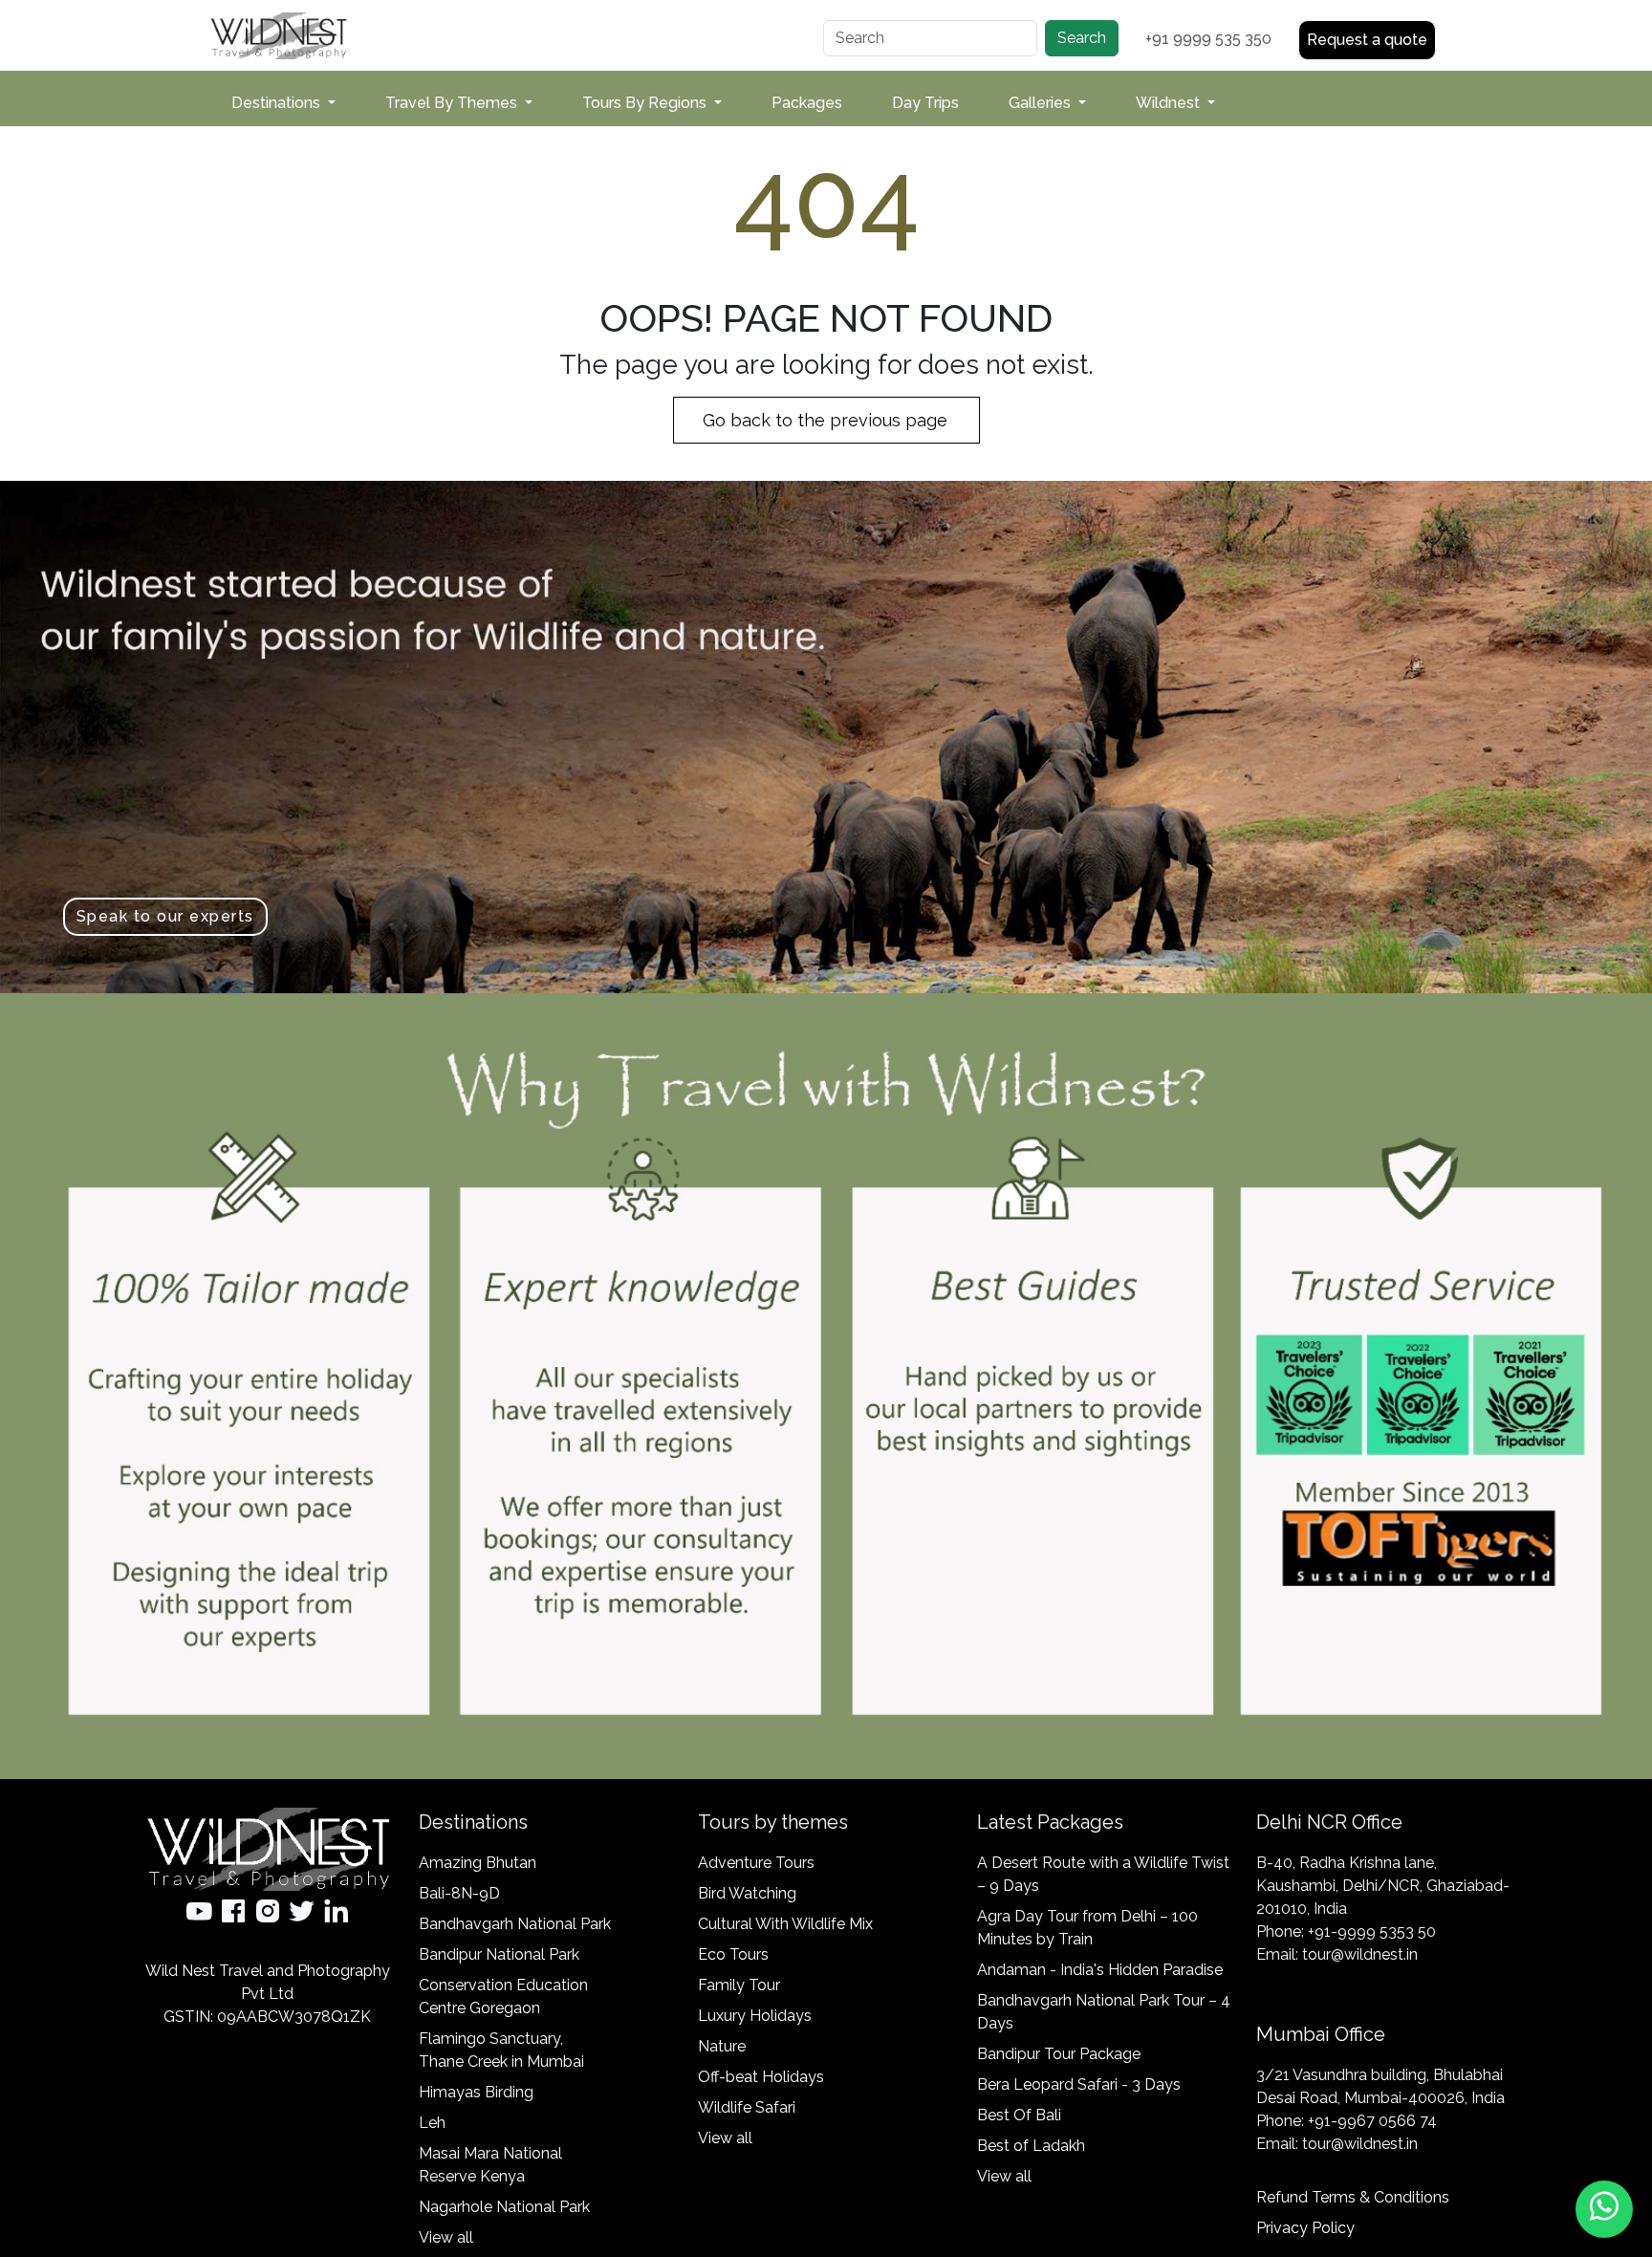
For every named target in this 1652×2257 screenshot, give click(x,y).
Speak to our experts (165, 916)
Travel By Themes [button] (453, 103)
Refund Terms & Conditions (1353, 2197)
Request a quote (1367, 40)
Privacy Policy (1305, 2228)
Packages (807, 103)
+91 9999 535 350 (1208, 39)
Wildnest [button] (1170, 103)
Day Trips (925, 103)
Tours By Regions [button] (646, 103)
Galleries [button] (1042, 103)
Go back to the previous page (827, 420)
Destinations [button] (278, 103)
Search (1082, 38)
